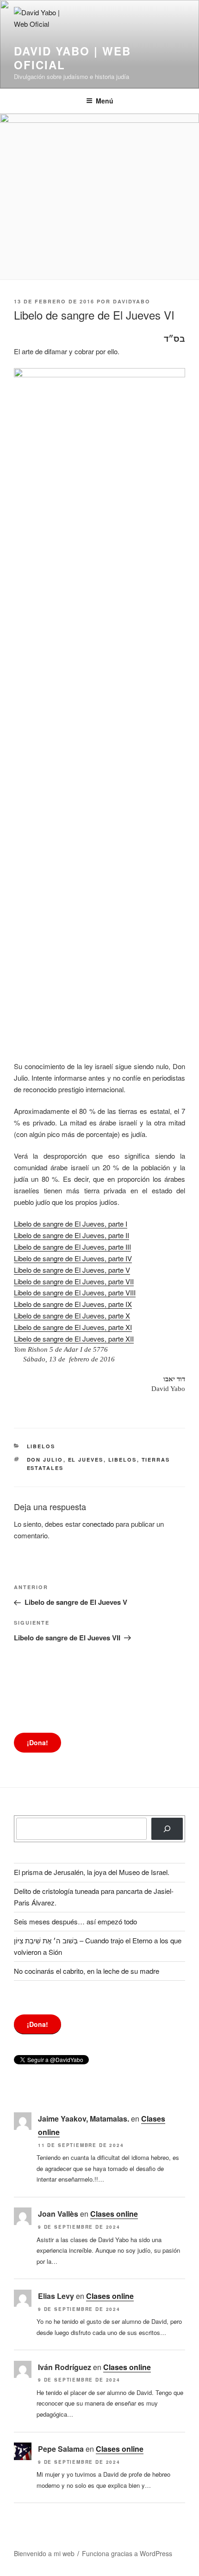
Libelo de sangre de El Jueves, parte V (72, 1270)
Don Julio (45, 1460)
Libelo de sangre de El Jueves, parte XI (73, 1327)
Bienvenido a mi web (44, 2553)
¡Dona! (37, 1742)
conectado (98, 1524)
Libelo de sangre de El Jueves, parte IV (73, 1258)
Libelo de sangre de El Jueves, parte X (72, 1315)
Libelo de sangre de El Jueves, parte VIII (75, 1292)
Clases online (114, 2214)
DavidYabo (132, 301)
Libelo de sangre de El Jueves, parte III (72, 1247)
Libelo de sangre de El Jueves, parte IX (73, 1304)
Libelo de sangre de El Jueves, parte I (71, 1224)
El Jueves (86, 1460)
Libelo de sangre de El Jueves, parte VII (74, 1281)
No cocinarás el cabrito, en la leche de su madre (87, 1971)
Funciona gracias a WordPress (127, 2553)
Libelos (41, 1446)
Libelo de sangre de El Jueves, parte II (72, 1235)
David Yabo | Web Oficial (72, 58)
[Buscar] (167, 1829)
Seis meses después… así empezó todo (75, 1921)
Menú (105, 101)
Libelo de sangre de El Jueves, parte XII (74, 1339)
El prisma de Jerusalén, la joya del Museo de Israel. (92, 1872)
